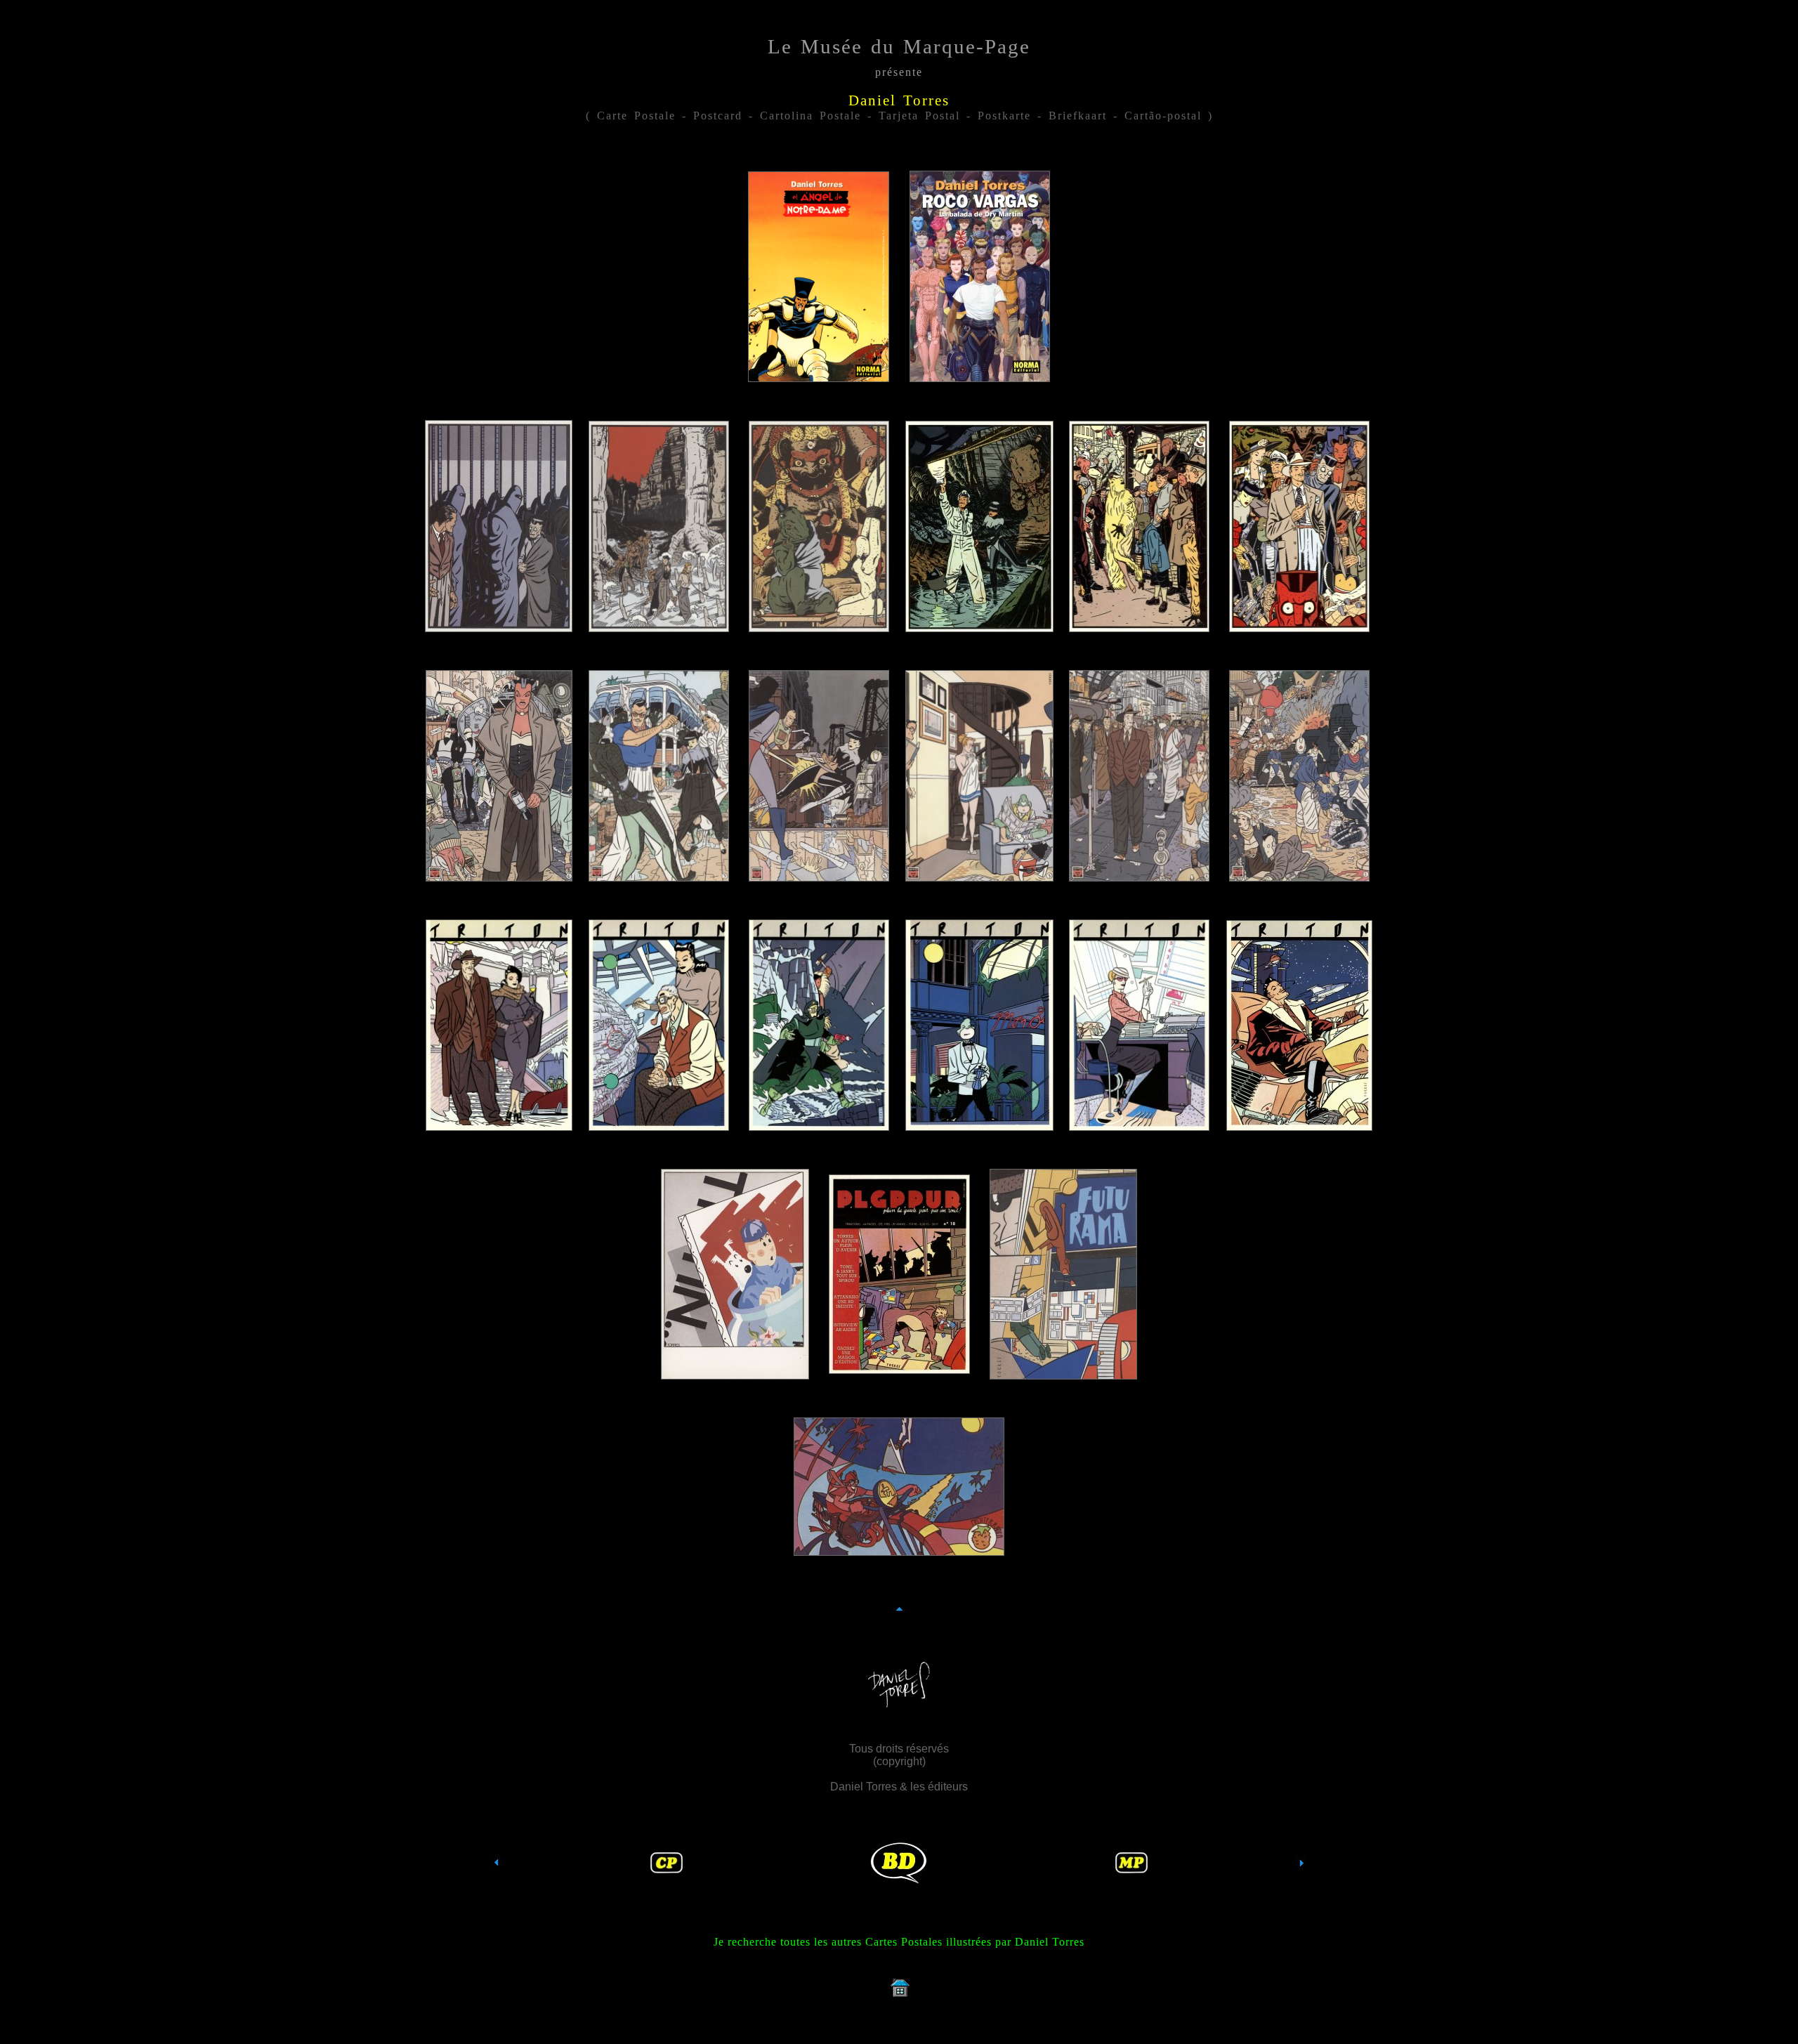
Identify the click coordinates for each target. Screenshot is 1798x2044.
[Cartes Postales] (667, 1869)
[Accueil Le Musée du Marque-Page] (899, 1997)
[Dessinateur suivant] (1301, 1888)
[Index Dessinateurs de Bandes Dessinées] (899, 1880)
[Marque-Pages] (1131, 1869)
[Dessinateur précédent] (497, 1888)
